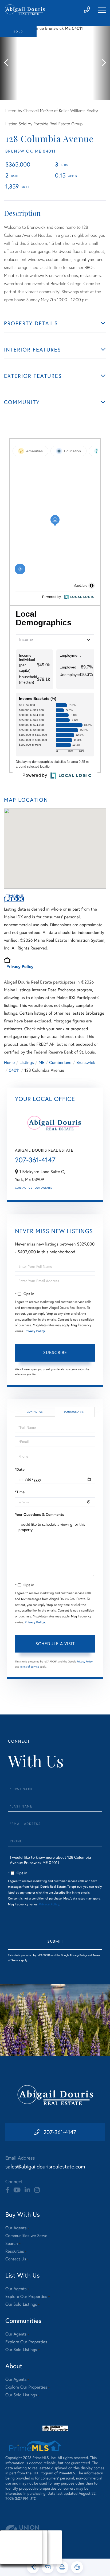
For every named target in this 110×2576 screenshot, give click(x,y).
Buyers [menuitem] (11, 2547)
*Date (20, 1469)
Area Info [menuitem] (13, 2561)
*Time (20, 1492)
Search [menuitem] (12, 2243)
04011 (14, 1070)
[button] (9, 63)
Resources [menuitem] (15, 2251)
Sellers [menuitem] (11, 2554)
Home (9, 1062)
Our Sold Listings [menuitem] (21, 2304)
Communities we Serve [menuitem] (26, 2236)
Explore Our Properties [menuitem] (26, 2296)
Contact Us (23, 1188)
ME (42, 1062)
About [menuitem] (11, 2540)
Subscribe (55, 1352)
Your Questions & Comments (40, 1514)
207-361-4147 (35, 1160)
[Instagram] (37, 2190)
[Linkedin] (27, 2190)
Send (55, 1942)
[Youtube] (17, 2190)
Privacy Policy (20, 967)
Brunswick (86, 1062)
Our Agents (43, 1188)
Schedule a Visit (75, 1412)
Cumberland (60, 1062)
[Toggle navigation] (102, 10)
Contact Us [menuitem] (16, 2259)
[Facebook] (7, 2190)
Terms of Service (30, 1667)
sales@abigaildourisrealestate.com (45, 2166)
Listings (27, 1062)
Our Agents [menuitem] (16, 2228)
